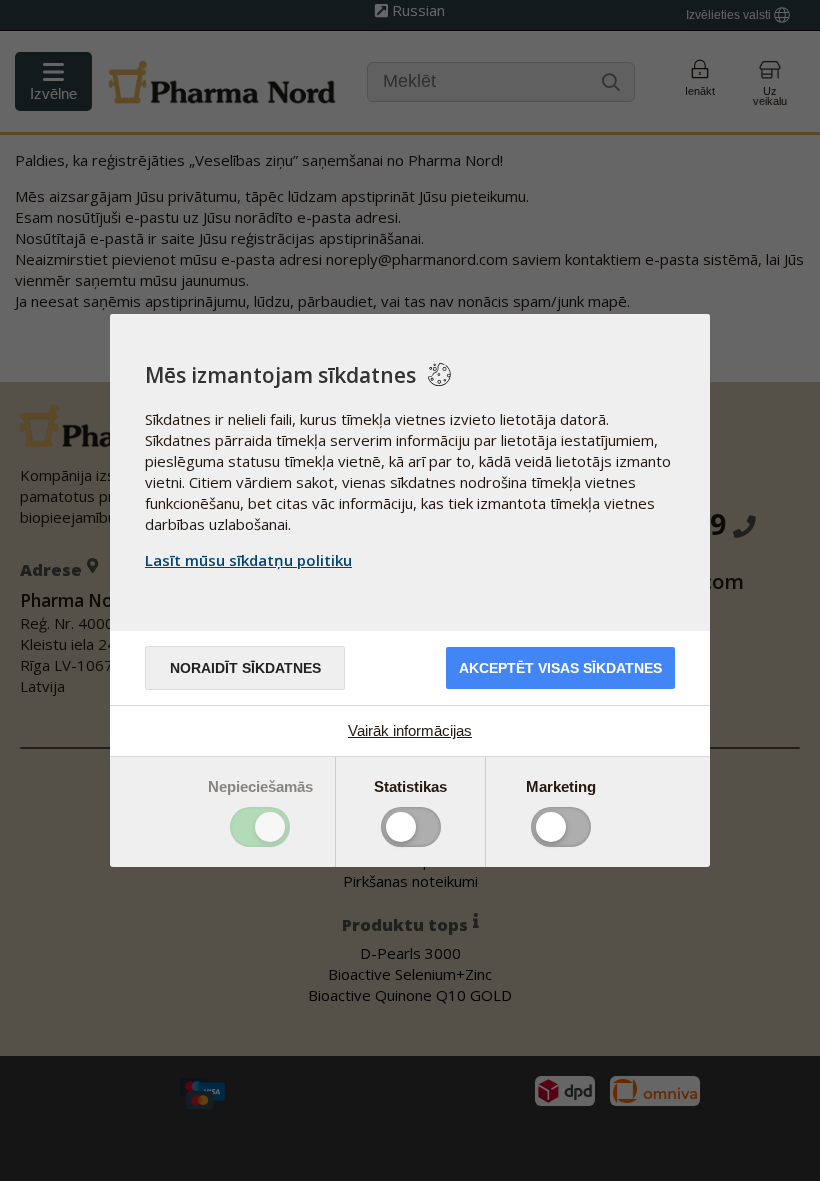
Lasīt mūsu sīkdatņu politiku (248, 560)
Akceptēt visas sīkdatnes (560, 668)
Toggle (260, 827)
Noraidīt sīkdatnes (245, 668)
